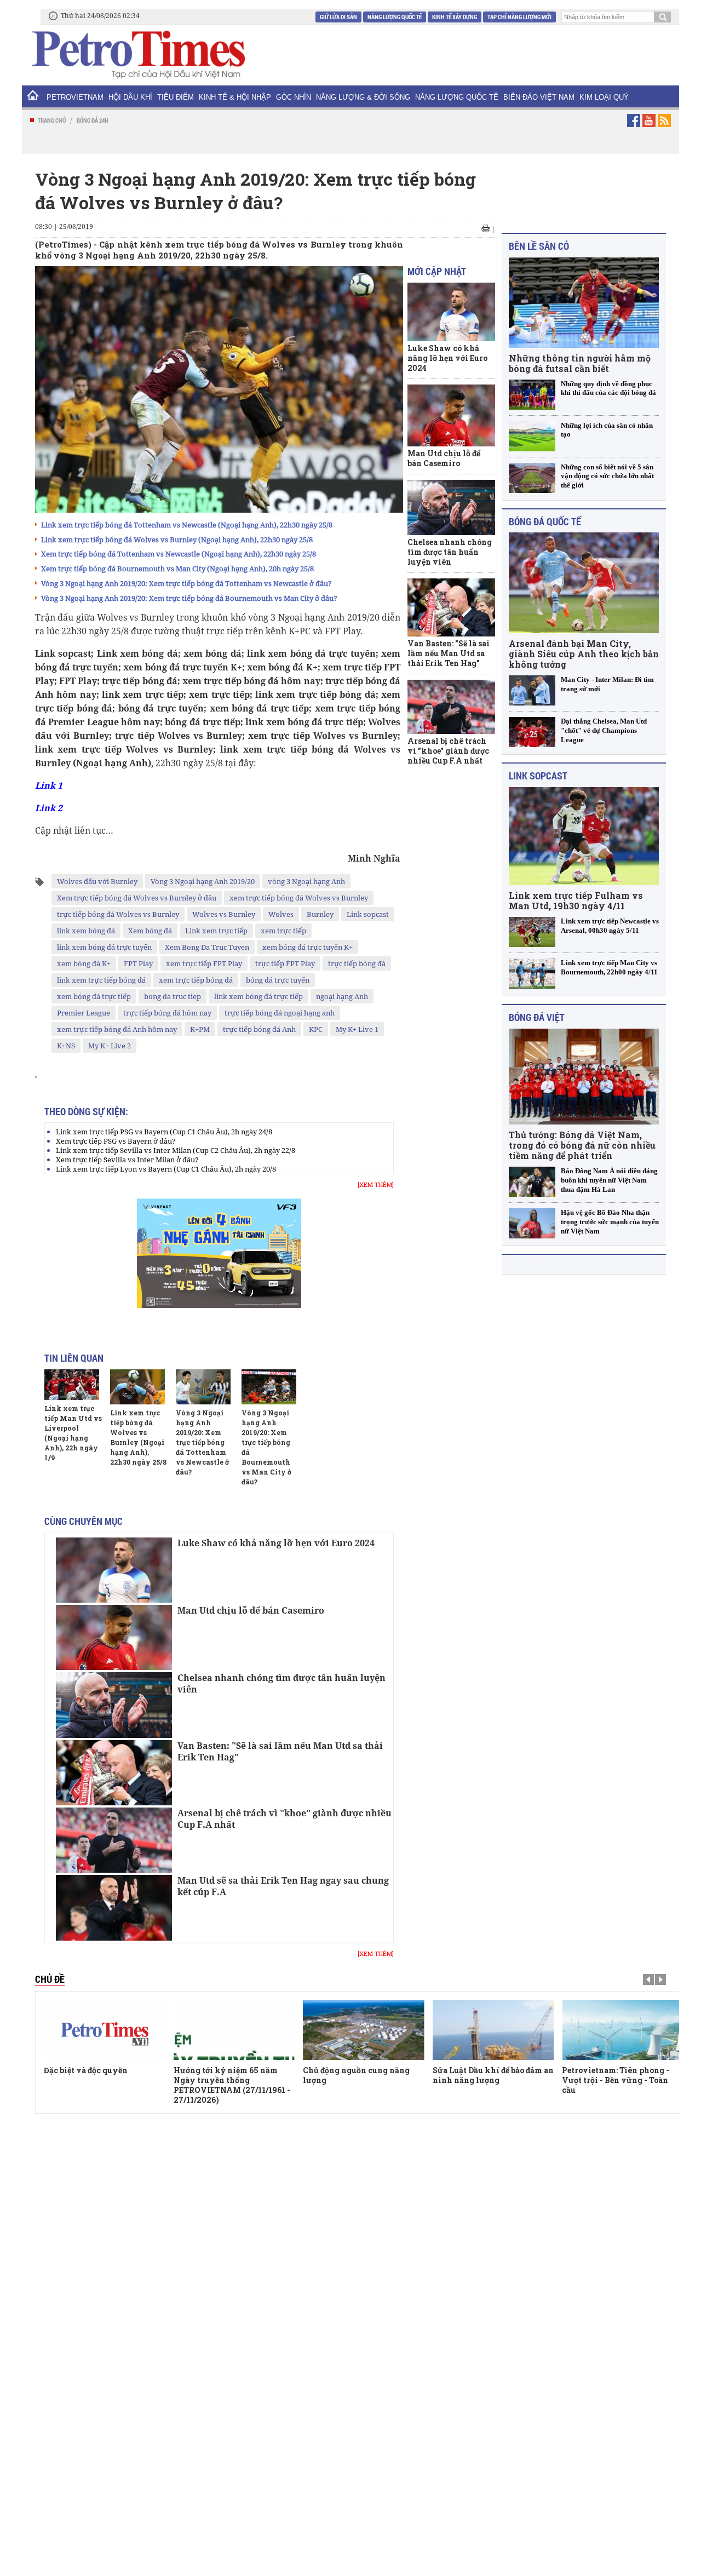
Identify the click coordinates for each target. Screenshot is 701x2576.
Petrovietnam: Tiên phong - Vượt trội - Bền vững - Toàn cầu (616, 2080)
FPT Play (138, 963)
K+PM (200, 1029)
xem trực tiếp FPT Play (204, 963)
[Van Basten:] (114, 1773)
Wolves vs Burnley (224, 914)
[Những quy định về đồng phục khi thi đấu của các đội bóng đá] (532, 395)
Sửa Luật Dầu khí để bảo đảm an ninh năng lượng (493, 2075)
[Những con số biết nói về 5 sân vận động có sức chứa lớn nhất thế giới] (532, 478)
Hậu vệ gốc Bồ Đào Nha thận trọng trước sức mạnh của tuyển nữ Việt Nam (610, 1222)
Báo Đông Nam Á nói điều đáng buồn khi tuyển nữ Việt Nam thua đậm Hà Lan (609, 1180)
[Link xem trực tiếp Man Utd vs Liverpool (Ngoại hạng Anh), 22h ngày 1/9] (72, 1385)
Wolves (281, 914)
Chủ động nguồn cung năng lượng (356, 2075)
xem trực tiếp (283, 931)
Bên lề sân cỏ (539, 246)
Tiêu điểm (176, 97)
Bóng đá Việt (537, 1017)
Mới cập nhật (437, 271)
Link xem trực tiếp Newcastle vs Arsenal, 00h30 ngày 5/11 (610, 926)
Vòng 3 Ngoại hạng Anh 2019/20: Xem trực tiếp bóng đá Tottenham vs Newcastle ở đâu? (186, 583)
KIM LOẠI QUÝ (604, 97)
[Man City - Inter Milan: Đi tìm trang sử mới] (532, 690)
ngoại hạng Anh (342, 996)
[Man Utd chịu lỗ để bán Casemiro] (114, 1637)
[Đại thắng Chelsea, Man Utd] (532, 732)
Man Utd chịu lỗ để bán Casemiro (251, 1610)
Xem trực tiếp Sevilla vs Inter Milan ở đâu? (127, 1160)
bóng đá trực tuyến (278, 980)
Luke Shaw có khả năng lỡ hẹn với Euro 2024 (276, 1543)
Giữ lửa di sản (338, 17)
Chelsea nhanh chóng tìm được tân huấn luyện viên (281, 1683)
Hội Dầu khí (130, 97)
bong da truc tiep (173, 996)
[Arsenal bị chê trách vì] (114, 1840)
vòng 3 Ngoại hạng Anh (306, 881)
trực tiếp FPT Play (285, 963)
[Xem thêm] (376, 1185)
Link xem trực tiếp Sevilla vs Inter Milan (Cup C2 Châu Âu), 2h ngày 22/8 (176, 1150)
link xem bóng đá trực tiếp (258, 996)
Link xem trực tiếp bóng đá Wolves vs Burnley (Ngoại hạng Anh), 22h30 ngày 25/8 (177, 540)
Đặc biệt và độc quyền (86, 2070)
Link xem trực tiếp (216, 931)
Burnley (320, 914)
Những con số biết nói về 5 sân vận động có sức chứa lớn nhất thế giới (607, 476)
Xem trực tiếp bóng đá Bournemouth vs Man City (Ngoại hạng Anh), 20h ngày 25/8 (177, 569)
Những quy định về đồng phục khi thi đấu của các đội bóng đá (608, 388)
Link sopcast (368, 914)
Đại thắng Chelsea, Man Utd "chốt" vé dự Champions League (604, 730)
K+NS (66, 1046)
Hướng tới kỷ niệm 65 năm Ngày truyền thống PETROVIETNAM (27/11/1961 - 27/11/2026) (232, 2085)
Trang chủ (52, 120)
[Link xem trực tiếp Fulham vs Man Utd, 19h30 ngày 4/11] (584, 836)
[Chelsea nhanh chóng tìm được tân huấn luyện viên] (114, 1705)
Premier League (84, 1013)
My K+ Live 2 (110, 1046)
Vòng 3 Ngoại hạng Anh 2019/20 (203, 881)
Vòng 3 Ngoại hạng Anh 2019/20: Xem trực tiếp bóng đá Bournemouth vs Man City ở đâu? (189, 598)
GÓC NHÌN (294, 97)
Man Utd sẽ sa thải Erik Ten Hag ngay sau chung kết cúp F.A (283, 1886)
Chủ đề (50, 1979)
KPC (316, 1029)
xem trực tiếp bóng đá (196, 980)
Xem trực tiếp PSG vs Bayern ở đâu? (116, 1141)
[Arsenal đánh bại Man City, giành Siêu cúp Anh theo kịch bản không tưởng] (584, 583)
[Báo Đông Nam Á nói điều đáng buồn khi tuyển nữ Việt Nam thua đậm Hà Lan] (532, 1182)
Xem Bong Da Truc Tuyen (207, 947)
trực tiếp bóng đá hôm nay (167, 1013)
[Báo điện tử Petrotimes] (137, 54)
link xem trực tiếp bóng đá (101, 980)
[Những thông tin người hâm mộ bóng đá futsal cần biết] (584, 303)
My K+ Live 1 (357, 1029)
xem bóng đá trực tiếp (94, 996)
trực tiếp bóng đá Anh (259, 1029)
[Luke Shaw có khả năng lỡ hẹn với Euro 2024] (114, 1570)
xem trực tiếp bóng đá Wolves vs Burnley (299, 898)
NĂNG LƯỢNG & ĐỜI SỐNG (363, 97)
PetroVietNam (75, 97)
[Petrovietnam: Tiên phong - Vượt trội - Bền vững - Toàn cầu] (623, 2030)
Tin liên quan (74, 1358)
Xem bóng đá (150, 931)
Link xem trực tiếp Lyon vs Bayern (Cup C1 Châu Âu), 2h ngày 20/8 (166, 1169)
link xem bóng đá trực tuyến (104, 947)
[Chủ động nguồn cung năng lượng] (364, 2030)
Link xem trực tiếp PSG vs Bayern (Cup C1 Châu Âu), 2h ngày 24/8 (164, 1132)
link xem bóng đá (86, 931)
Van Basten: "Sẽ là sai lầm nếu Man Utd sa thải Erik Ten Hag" (280, 1751)
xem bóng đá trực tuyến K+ (308, 947)
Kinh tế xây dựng (455, 17)
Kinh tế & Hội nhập (235, 97)
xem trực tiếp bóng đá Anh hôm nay (117, 1029)
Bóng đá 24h (93, 120)
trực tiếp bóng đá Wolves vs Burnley (118, 914)
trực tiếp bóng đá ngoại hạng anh (280, 1013)
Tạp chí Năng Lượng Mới (519, 17)
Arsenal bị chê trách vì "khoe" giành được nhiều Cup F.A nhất (285, 1819)
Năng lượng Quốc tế (395, 17)
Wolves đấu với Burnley (97, 881)
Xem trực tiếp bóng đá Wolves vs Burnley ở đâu (137, 898)
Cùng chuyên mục (84, 1521)
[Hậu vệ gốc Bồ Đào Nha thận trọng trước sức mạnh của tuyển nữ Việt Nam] (532, 1223)
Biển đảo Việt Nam (539, 97)
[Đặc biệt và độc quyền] (105, 2030)
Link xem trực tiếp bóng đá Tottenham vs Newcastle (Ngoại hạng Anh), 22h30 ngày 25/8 (187, 525)
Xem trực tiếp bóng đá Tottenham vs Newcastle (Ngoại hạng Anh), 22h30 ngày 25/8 (179, 554)
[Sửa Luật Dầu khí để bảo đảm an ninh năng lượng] (493, 2030)
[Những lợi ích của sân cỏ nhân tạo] (532, 436)
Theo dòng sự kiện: (86, 1111)
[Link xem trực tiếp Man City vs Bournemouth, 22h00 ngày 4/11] (532, 974)
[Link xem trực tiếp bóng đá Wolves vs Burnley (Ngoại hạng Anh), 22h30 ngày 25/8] (137, 1387)
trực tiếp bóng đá (357, 963)
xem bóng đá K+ (84, 963)
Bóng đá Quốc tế (545, 521)
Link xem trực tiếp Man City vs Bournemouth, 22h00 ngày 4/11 (609, 967)
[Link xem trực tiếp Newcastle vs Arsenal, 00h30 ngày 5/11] (532, 932)
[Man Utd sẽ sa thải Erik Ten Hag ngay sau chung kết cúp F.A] (114, 1907)
